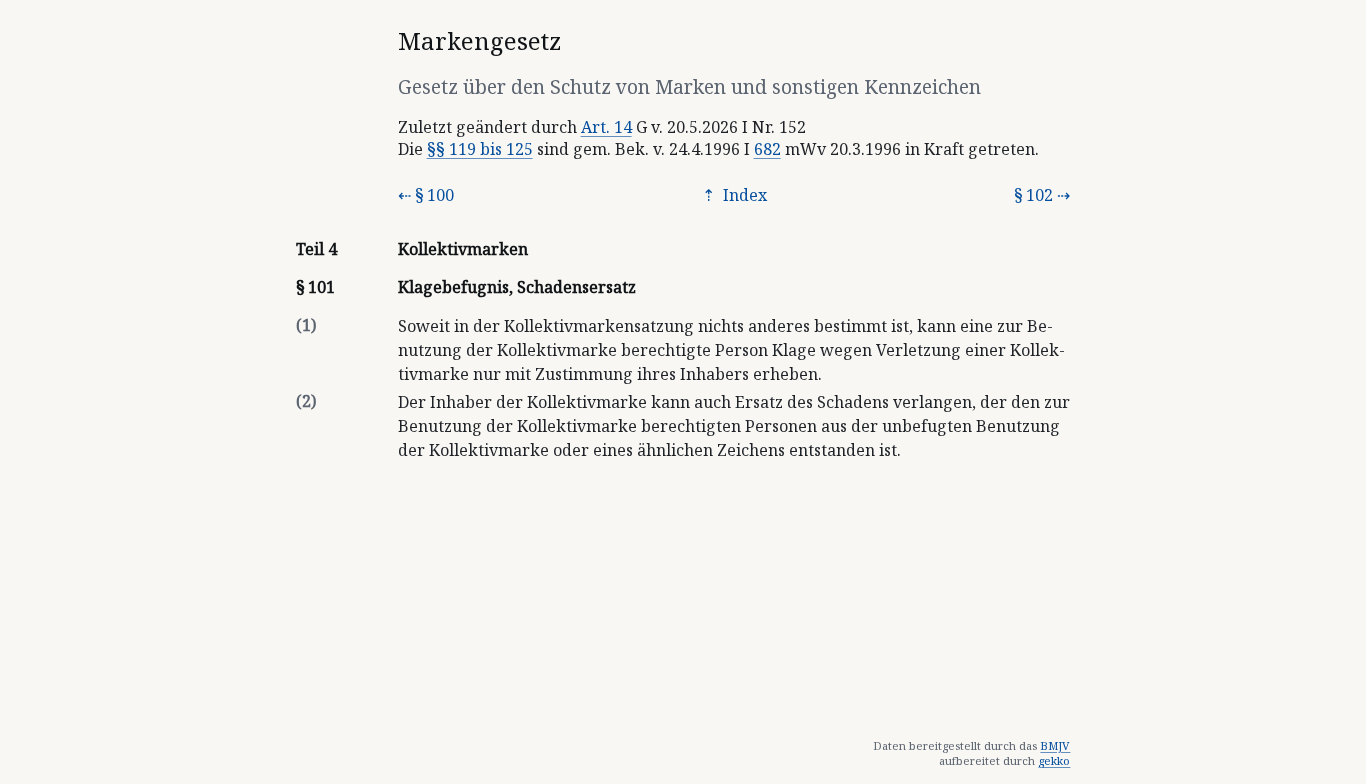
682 (767, 149)
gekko (1054, 760)
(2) (306, 401)
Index (743, 195)
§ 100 (434, 195)
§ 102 (1033, 195)
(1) (306, 325)
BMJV (1055, 745)
